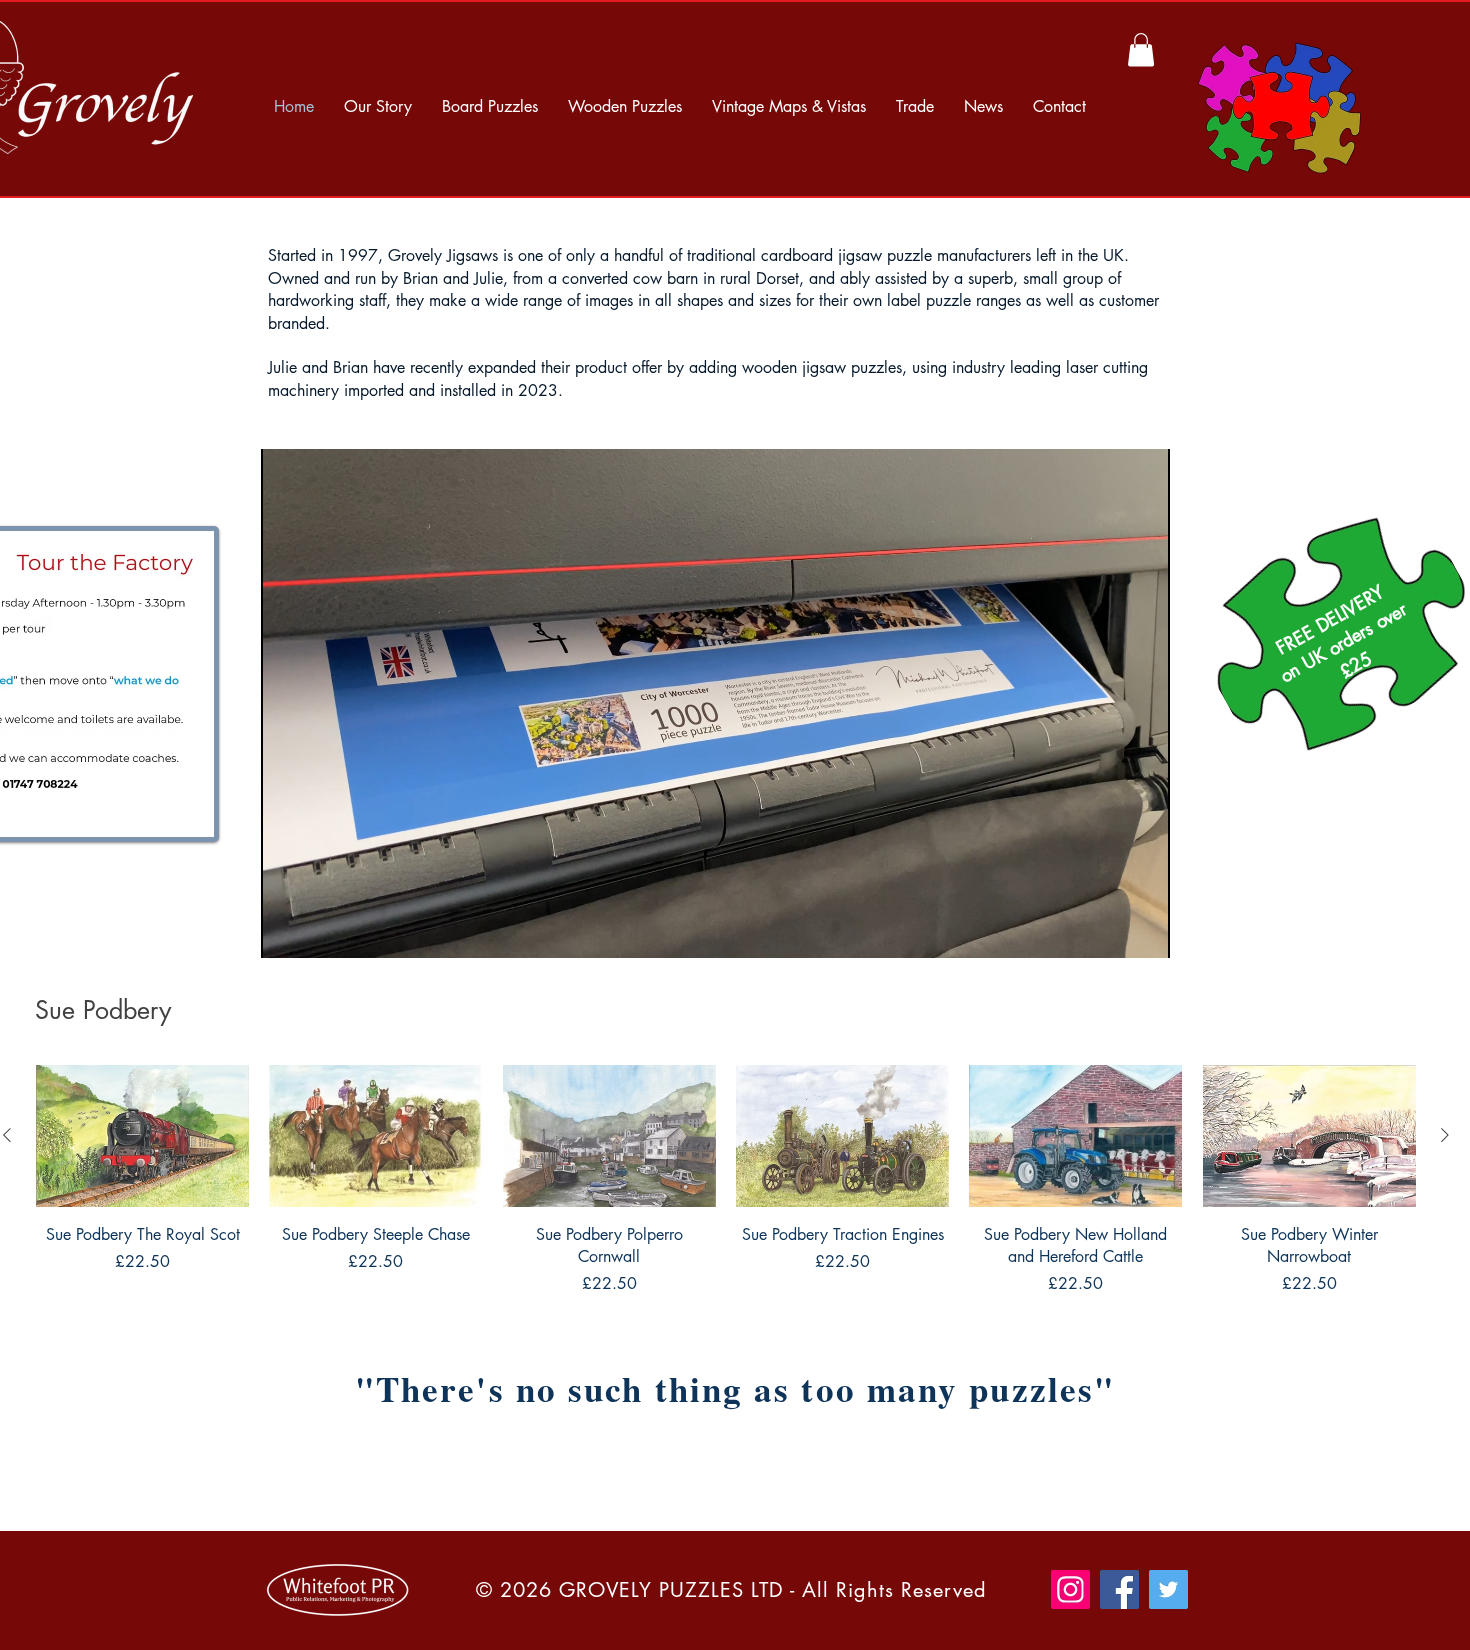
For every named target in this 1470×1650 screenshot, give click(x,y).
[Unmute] (321, 931)
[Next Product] (1445, 1135)
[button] (1141, 49)
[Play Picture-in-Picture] (1109, 931)
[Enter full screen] (1143, 931)
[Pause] (287, 931)
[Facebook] (1119, 1589)
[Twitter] (1168, 1589)
